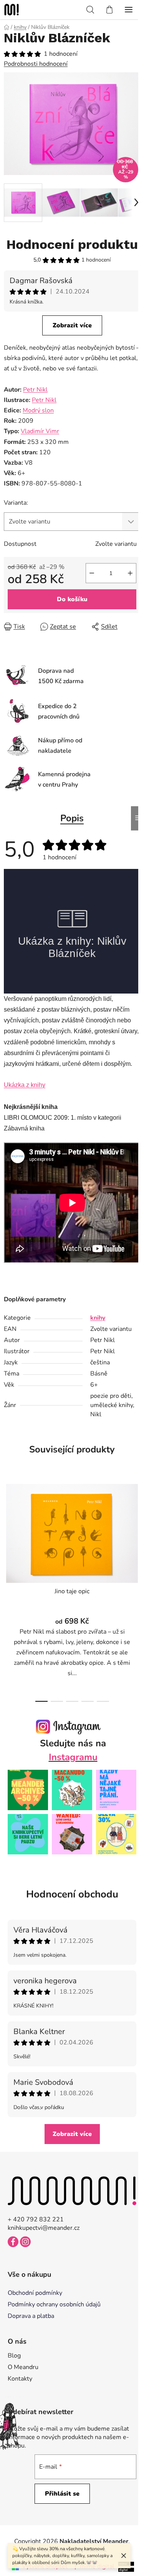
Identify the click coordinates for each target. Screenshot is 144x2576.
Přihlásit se (62, 2494)
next (136, 1531)
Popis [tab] (72, 818)
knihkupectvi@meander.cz (44, 2228)
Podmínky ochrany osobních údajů (54, 2304)
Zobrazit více (72, 325)
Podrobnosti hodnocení (36, 64)
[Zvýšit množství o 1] (130, 573)
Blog (14, 2356)
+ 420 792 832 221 (36, 2219)
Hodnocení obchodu (72, 1894)
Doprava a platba (31, 2316)
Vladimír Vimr (40, 431)
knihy (98, 1318)
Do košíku (72, 599)
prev (8, 1531)
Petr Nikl (35, 390)
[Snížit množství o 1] (92, 573)
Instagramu (73, 1757)
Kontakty (20, 2379)
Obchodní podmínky (35, 2293)
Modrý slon (38, 410)
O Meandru (23, 2367)
